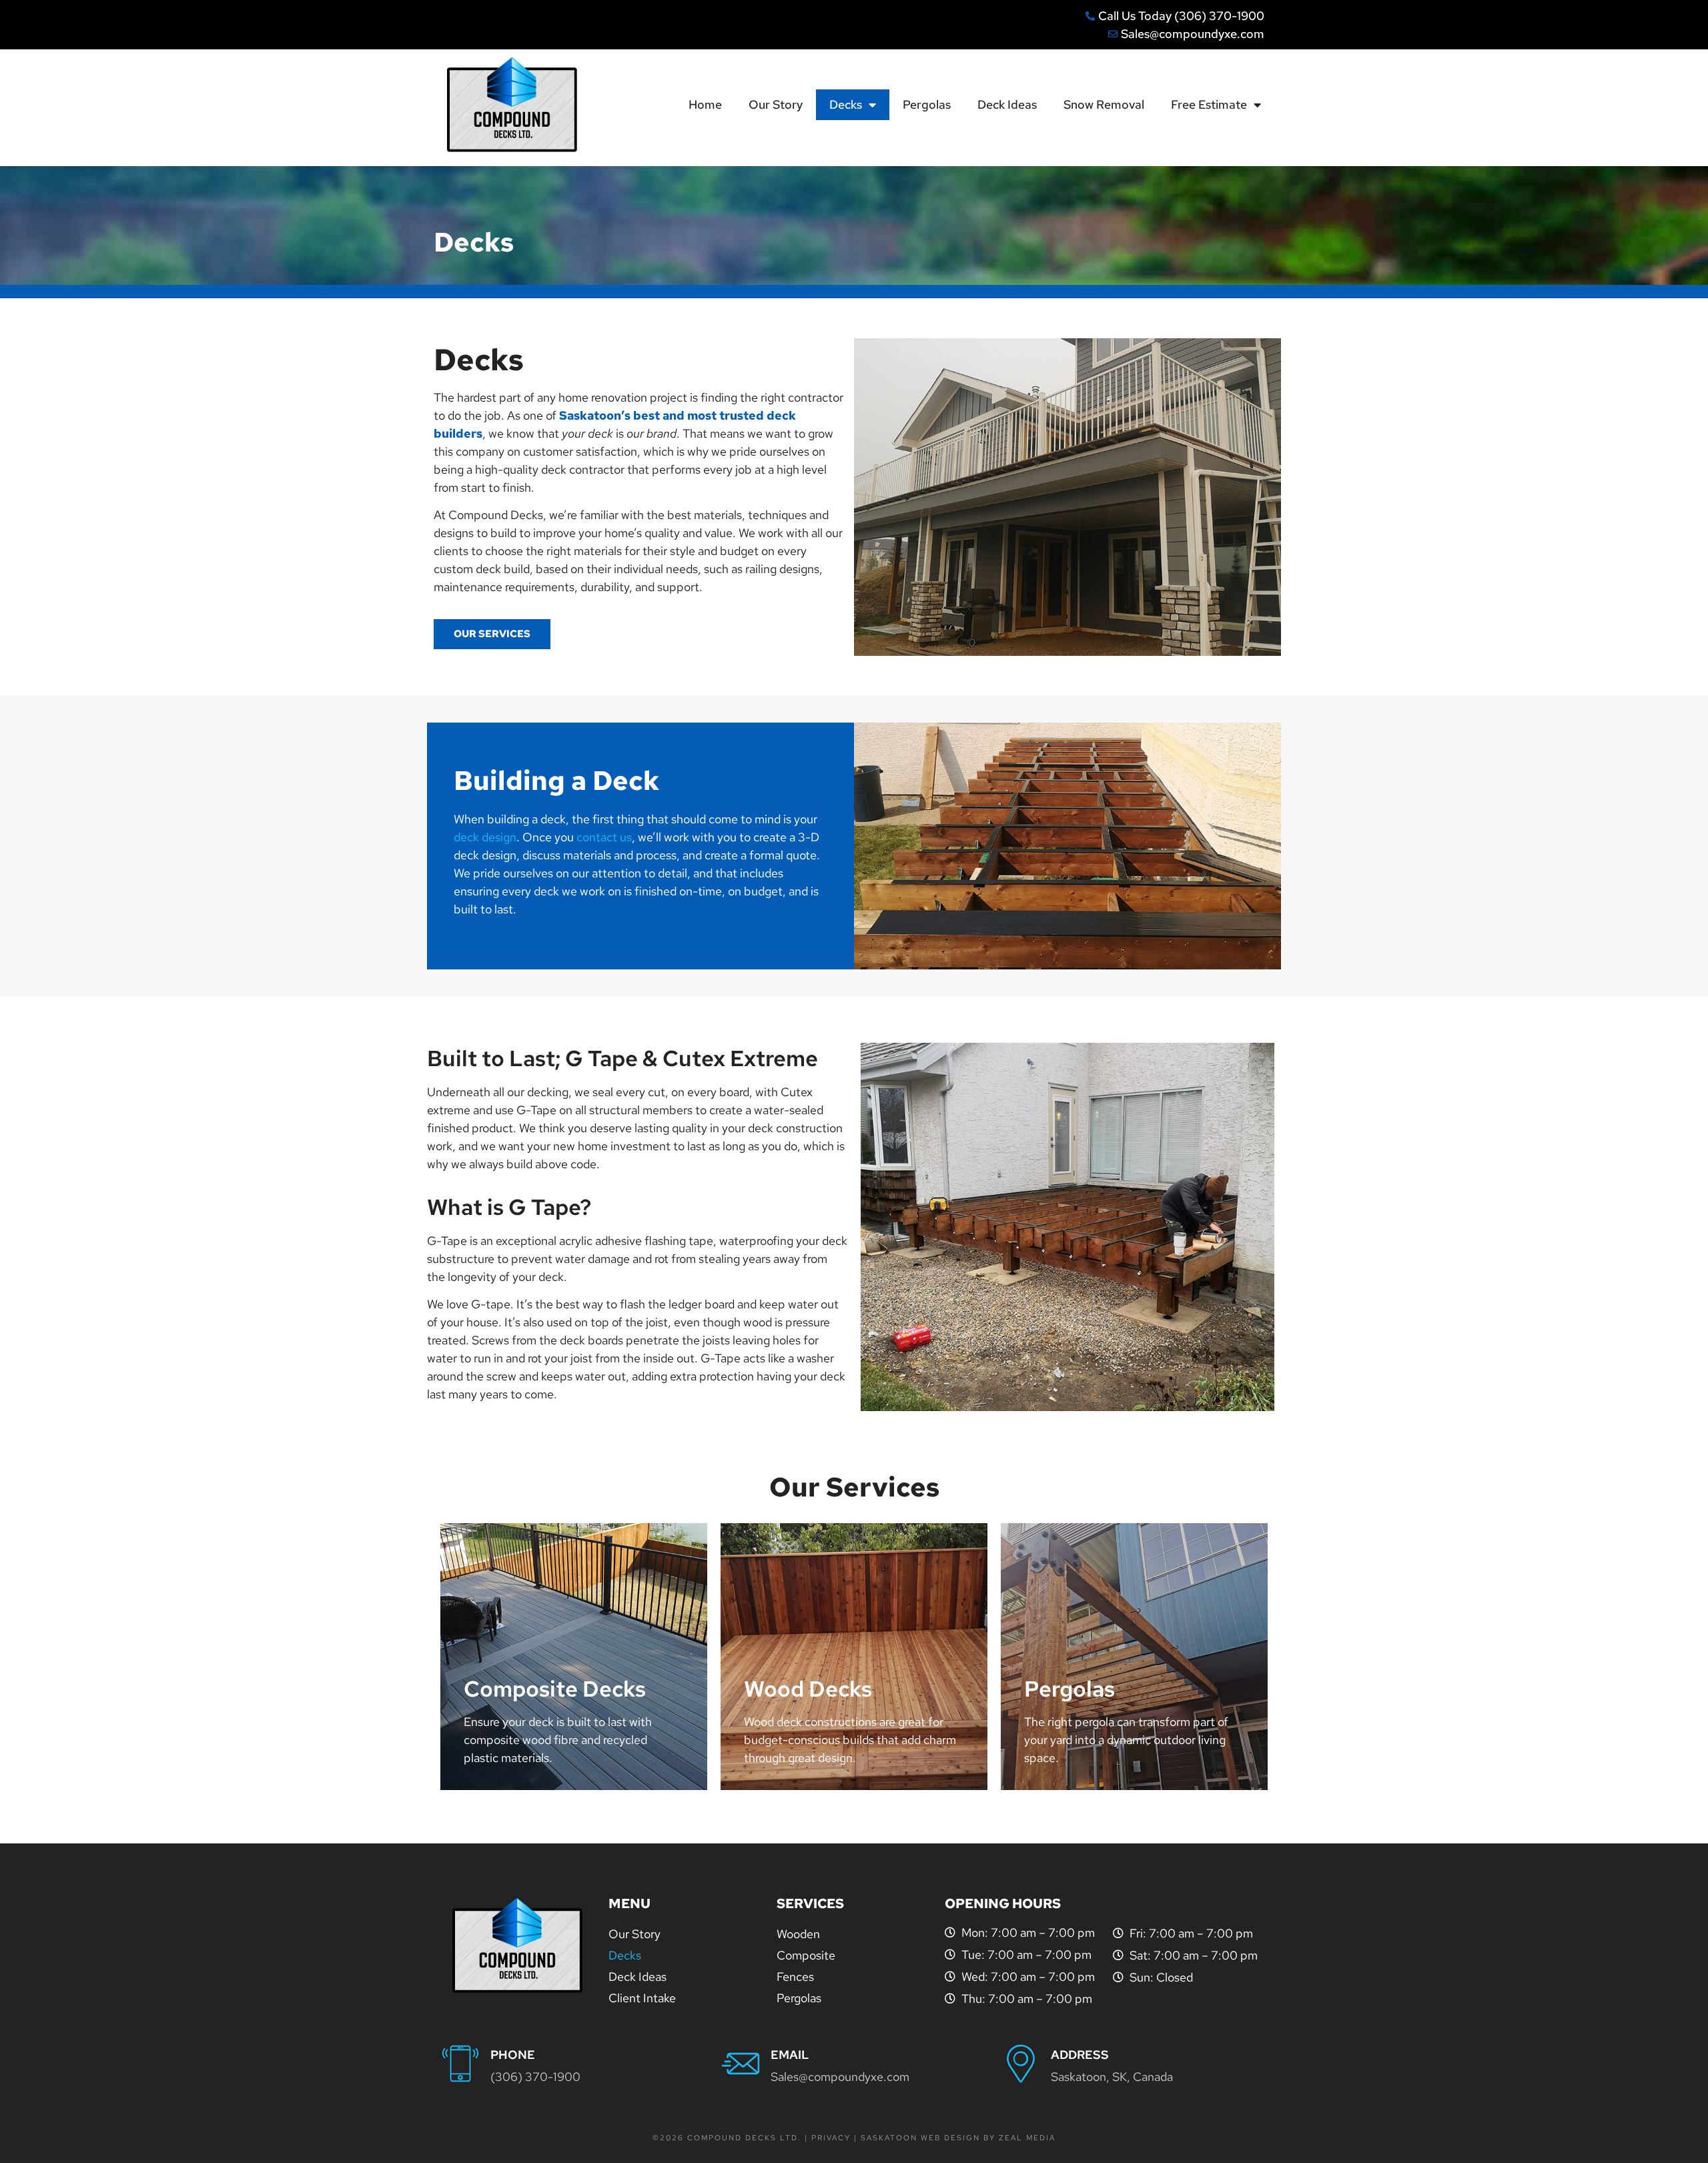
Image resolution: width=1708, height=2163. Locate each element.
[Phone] (460, 2064)
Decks (846, 104)
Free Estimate (1209, 104)
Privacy (831, 2138)
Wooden (798, 1934)
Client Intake (642, 1998)
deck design (485, 837)
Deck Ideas (1007, 104)
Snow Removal (1104, 104)
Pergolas (927, 104)
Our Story (776, 104)
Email (790, 2055)
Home (705, 104)
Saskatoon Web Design (922, 2138)
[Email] (741, 2064)
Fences (795, 1977)
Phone (513, 2055)
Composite (806, 1955)
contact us (604, 837)
